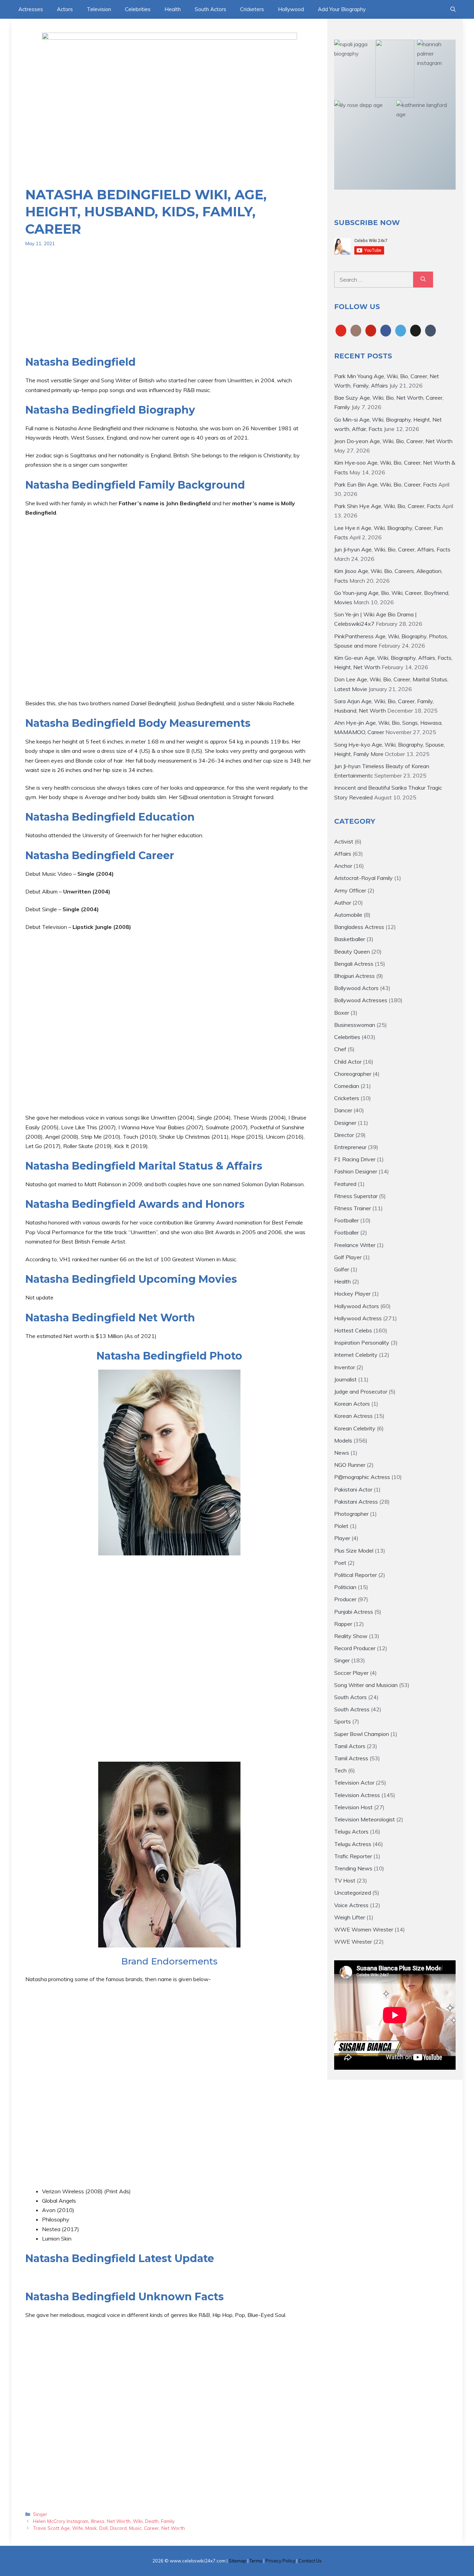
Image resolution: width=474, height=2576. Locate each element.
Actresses (31, 9)
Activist (344, 841)
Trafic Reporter (353, 1856)
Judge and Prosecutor (361, 1391)
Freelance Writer (355, 1245)
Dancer (343, 1110)
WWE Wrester (353, 1942)
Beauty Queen (352, 952)
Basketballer (350, 939)
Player (342, 1538)
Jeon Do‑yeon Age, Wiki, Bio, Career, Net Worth (393, 441)
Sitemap (238, 2561)
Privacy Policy (280, 2561)
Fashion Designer (356, 1171)
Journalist (345, 1379)
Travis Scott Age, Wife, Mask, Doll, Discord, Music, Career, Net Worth (109, 2528)
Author (343, 903)
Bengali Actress (354, 964)
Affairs (343, 854)
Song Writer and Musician (366, 1685)
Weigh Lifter (350, 1917)
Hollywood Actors (357, 1306)
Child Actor (348, 1062)
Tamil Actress (351, 1758)
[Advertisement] (169, 307)
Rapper (343, 1624)
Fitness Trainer (353, 1208)
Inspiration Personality (362, 1343)
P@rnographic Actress (362, 1477)
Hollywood (291, 9)
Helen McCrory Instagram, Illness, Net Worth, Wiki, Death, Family (104, 2521)
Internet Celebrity (356, 1355)
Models (343, 1440)
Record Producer (355, 1648)
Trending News (353, 1868)
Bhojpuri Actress (354, 976)
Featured (345, 1184)
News (342, 1453)
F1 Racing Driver (355, 1159)
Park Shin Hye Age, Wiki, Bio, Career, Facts (387, 506)
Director (344, 1135)
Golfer (342, 1269)
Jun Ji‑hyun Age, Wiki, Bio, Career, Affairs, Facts (392, 549)
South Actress (352, 1709)
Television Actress (357, 1795)
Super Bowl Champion (362, 1734)
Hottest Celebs (353, 1330)
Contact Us (310, 2561)
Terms (256, 2561)
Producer (345, 1599)
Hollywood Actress (358, 1318)
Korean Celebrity (355, 1428)
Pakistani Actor (353, 1489)
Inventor (345, 1367)
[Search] (423, 280)
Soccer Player (351, 1673)
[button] (453, 9)
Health (173, 9)
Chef (340, 1049)
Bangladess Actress (359, 927)
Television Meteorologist (365, 1819)
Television (99, 9)
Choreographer (353, 1074)
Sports (342, 1721)
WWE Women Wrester (364, 1929)
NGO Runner (350, 1465)
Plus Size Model (354, 1551)
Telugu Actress (353, 1844)
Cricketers (252, 9)
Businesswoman (355, 1025)
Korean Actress (353, 1416)
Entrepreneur (350, 1147)
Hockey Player (352, 1294)
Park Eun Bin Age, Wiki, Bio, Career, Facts (386, 484)
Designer (345, 1123)
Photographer (351, 1514)
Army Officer (350, 890)
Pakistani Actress (356, 1502)
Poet (340, 1563)
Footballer (346, 1220)
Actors (65, 9)
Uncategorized (353, 1893)
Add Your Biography (342, 9)
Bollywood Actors (356, 988)
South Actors (210, 9)
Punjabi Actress (354, 1612)
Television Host (353, 1807)
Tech (340, 1770)
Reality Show (351, 1636)
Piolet (341, 1526)
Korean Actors (352, 1404)
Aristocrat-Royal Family (363, 878)
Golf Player (348, 1257)
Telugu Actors (351, 1831)
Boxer (342, 1013)
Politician (345, 1587)
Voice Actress (351, 1905)
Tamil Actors (350, 1746)
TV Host (345, 1880)
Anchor (343, 866)
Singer (40, 2514)
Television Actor (354, 1783)
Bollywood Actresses (361, 1000)
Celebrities (138, 9)
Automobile (348, 915)
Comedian (347, 1086)
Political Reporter (355, 1575)
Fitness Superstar (356, 1196)
